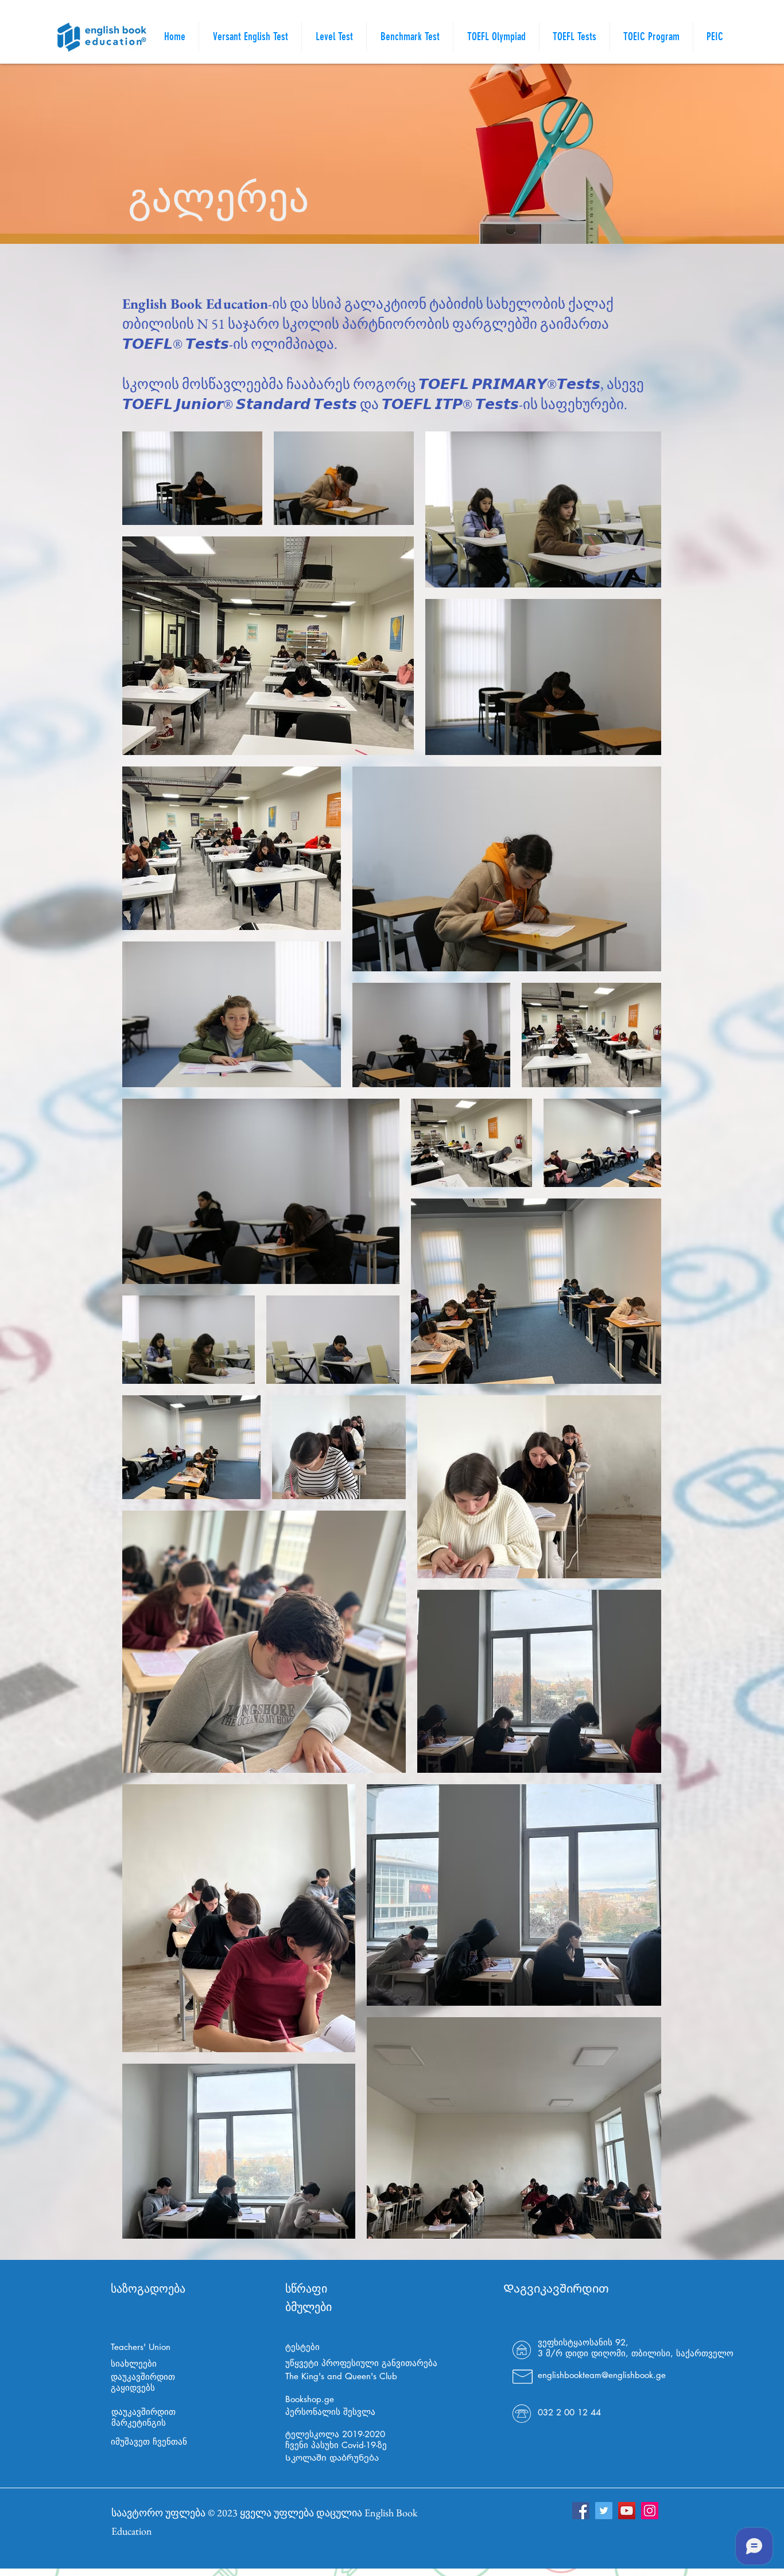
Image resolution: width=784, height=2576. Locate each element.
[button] (575, 37)
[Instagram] (650, 2511)
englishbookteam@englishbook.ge (602, 2375)
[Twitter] (604, 2511)
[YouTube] (627, 2511)
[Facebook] (581, 2511)
